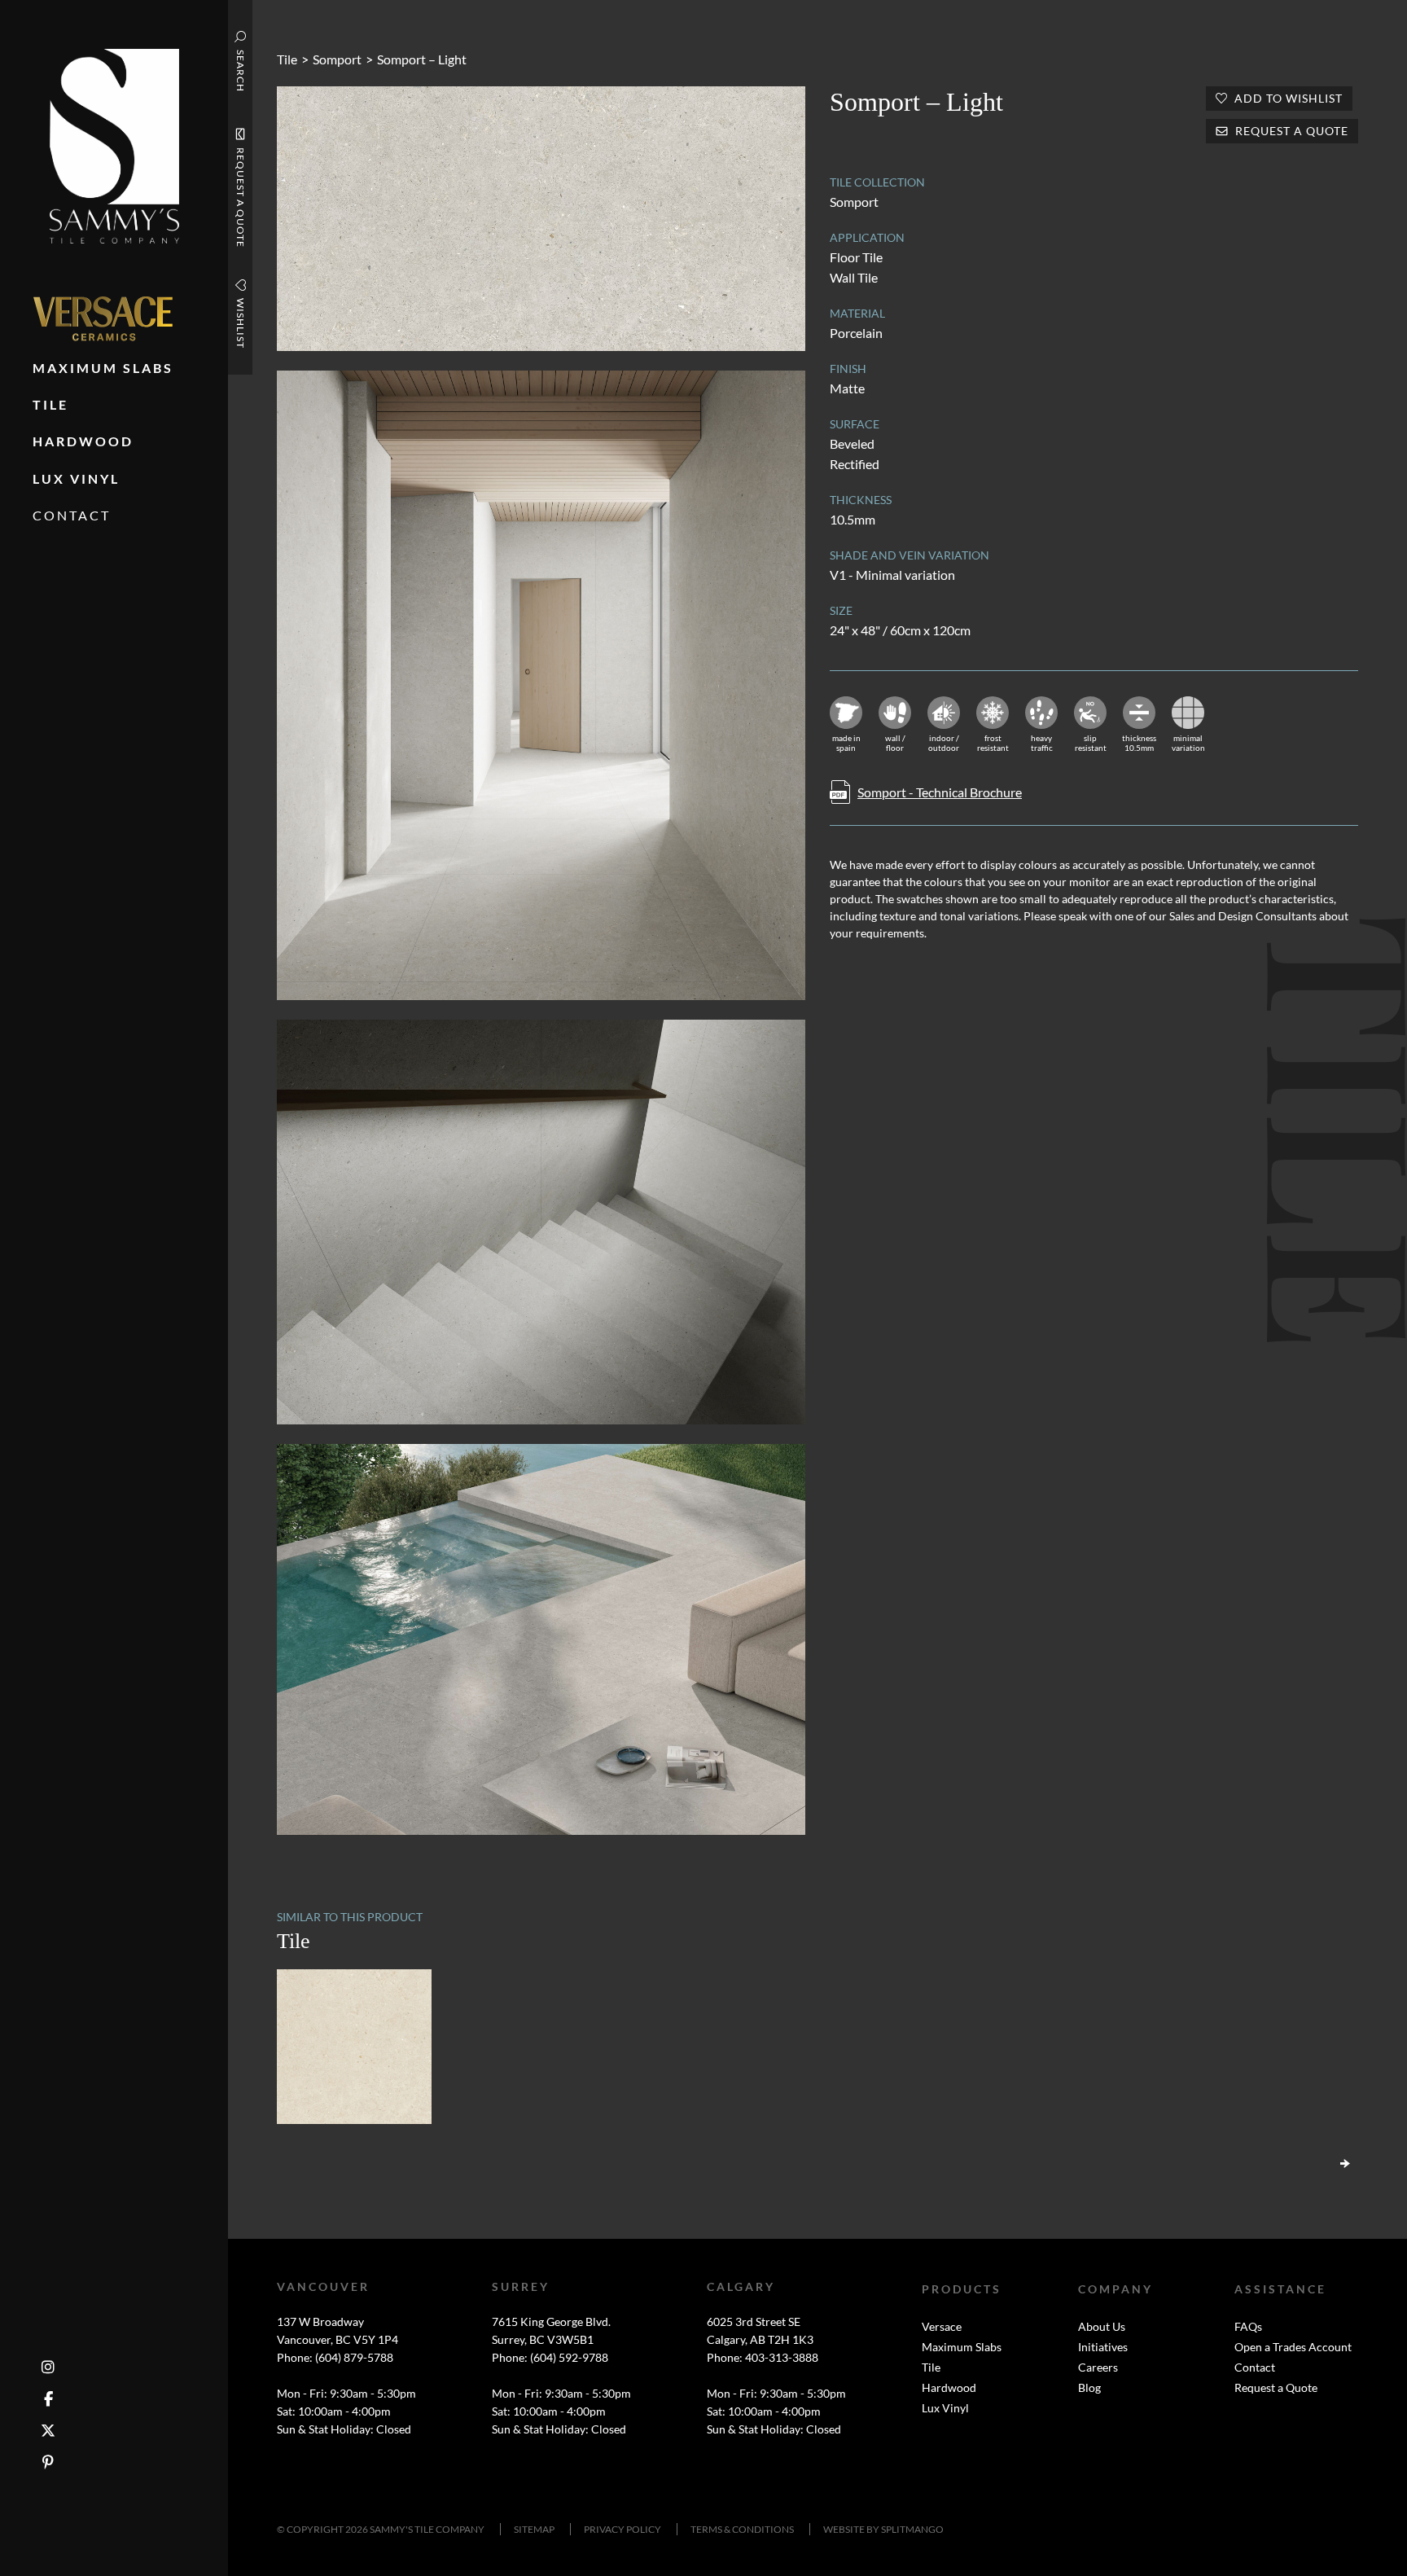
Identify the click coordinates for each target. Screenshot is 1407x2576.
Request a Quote (1276, 2387)
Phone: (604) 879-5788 (335, 2357)
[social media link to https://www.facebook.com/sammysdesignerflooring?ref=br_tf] (48, 2399)
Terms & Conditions (742, 2529)
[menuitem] (103, 319)
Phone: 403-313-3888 (763, 2357)
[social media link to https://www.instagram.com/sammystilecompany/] (48, 2367)
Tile (287, 59)
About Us (1102, 2326)
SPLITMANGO (912, 2529)
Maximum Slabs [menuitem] (103, 368)
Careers (1098, 2367)
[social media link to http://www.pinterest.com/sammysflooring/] (48, 2462)
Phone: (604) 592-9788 (550, 2357)
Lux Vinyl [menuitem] (76, 478)
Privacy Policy (622, 2529)
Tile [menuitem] (50, 404)
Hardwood (949, 2387)
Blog (1089, 2387)
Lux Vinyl (945, 2408)
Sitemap (534, 2529)
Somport (337, 59)
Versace (942, 2326)
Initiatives (1103, 2347)
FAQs (1248, 2326)
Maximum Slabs (962, 2347)
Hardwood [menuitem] (83, 441)
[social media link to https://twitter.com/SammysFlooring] (48, 2431)
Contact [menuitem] (72, 515)
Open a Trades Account (1293, 2347)
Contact (1255, 2367)
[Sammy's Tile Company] (114, 145)
